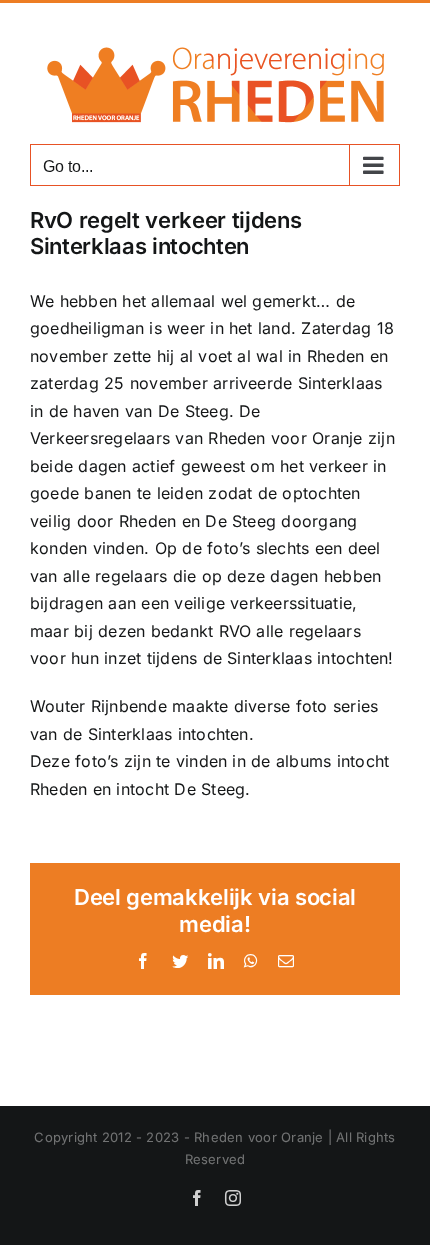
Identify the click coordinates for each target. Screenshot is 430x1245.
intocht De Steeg (180, 789)
